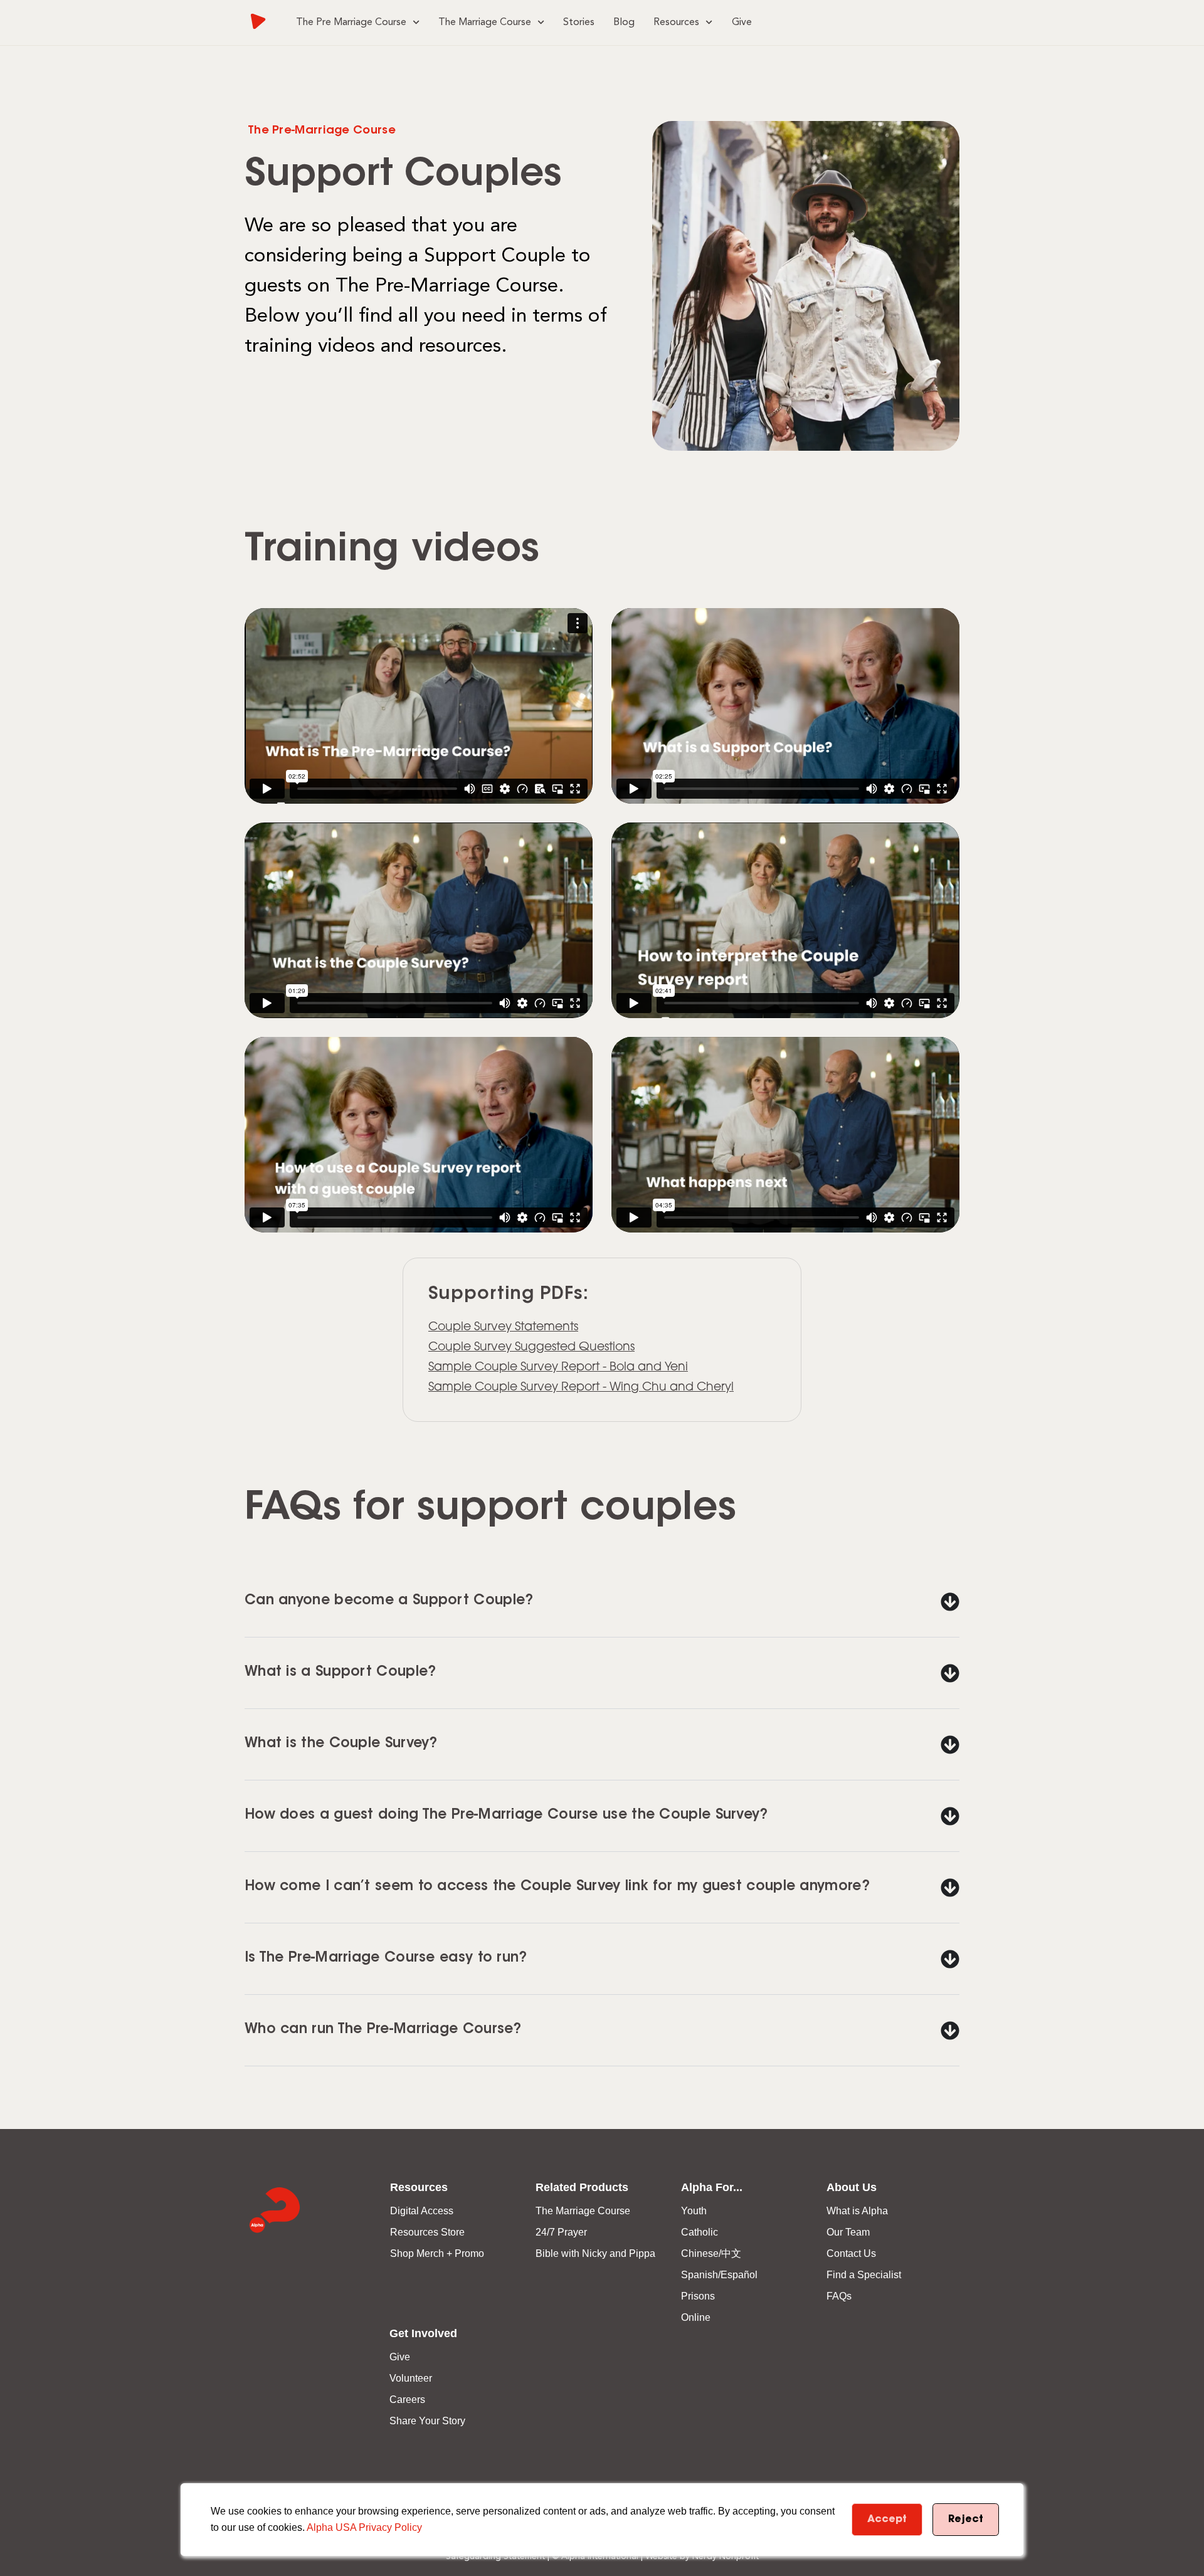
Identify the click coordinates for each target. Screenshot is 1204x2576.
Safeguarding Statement (495, 2557)
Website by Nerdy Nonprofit (702, 2557)
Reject (966, 2520)
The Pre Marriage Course (351, 23)
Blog (624, 23)
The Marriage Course (485, 23)
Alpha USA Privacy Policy (364, 2527)
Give (742, 23)
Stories (579, 23)
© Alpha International (595, 2557)
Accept (887, 2520)
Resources (676, 23)
